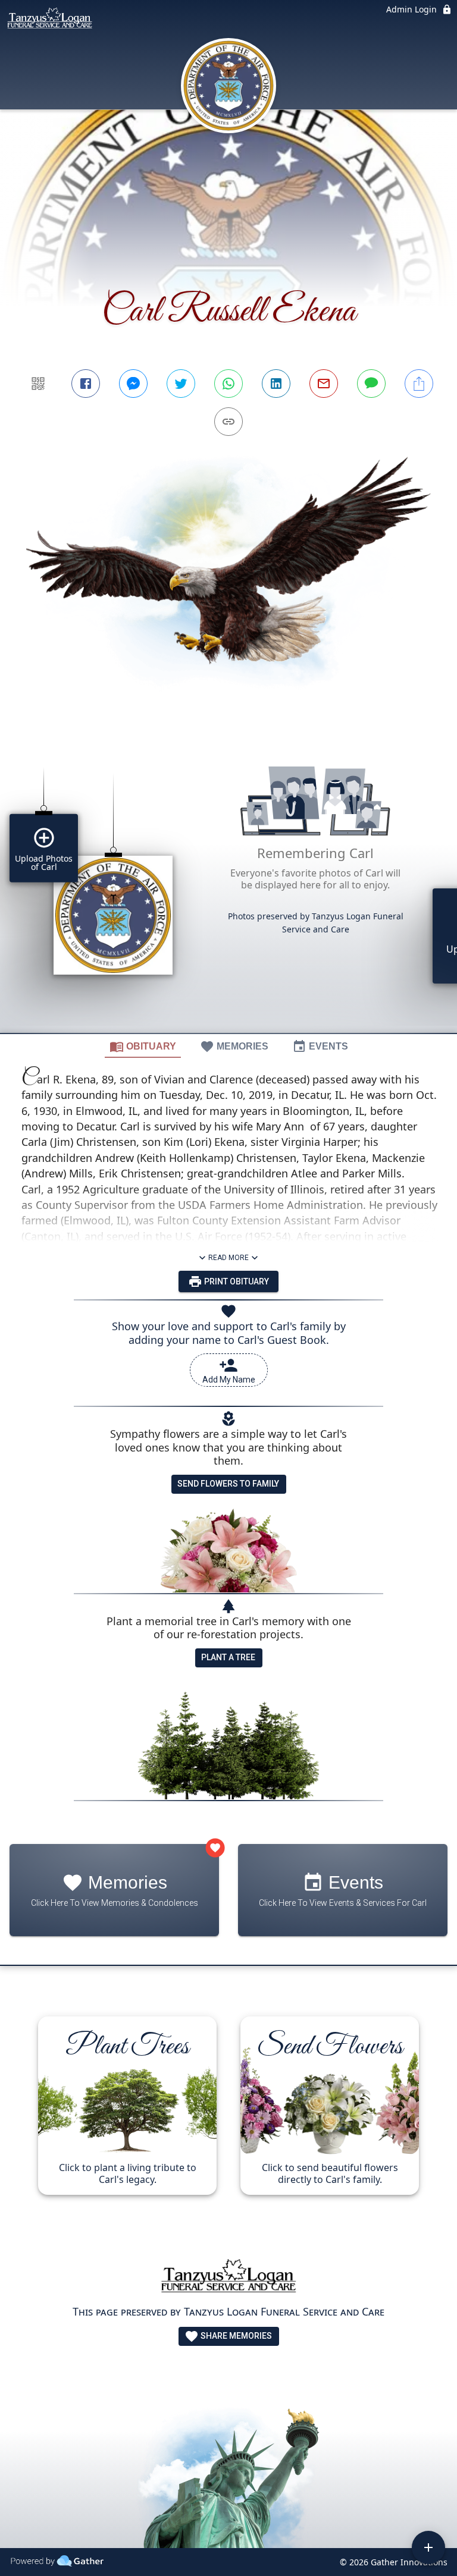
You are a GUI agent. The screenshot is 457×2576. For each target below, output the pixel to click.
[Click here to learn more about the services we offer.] (228, 2279)
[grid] (228, 883)
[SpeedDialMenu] (428, 2547)
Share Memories (235, 2336)
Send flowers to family (228, 1484)
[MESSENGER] (133, 384)
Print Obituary (236, 1281)
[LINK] (228, 422)
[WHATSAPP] (228, 384)
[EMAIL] (324, 384)
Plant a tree (228, 1657)
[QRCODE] (38, 384)
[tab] (143, 1046)
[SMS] (371, 384)
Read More (228, 1258)
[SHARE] (419, 384)
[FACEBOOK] (86, 384)
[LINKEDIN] (276, 384)
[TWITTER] (181, 384)
